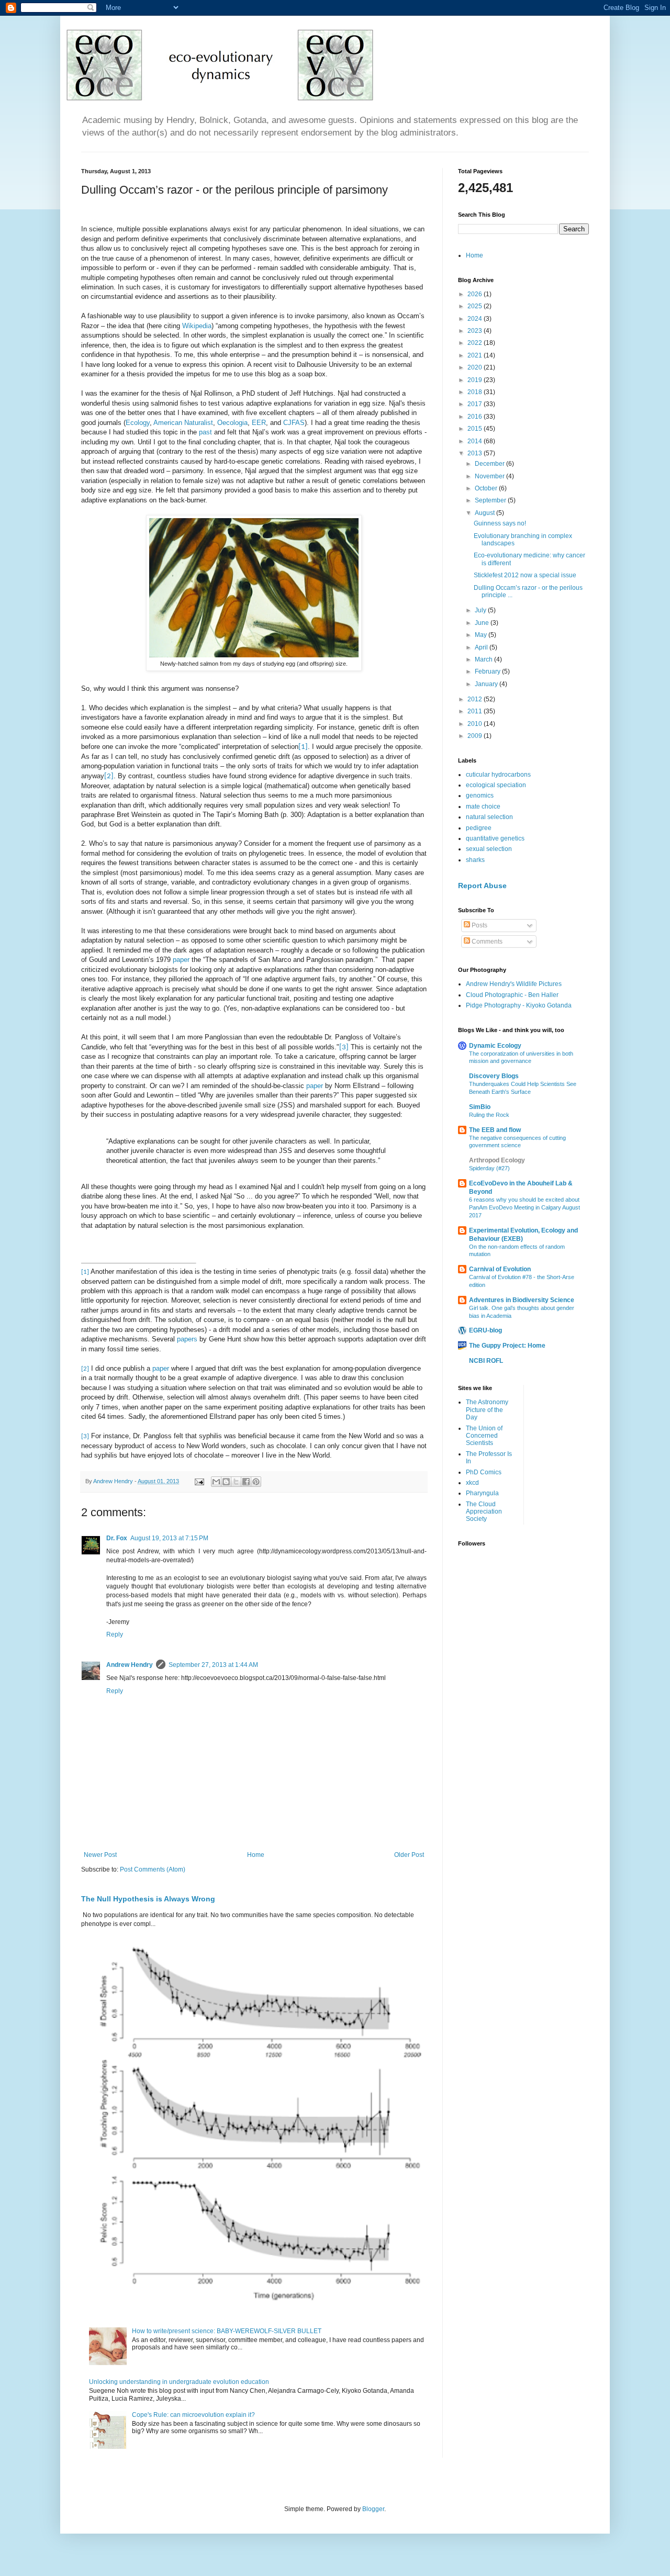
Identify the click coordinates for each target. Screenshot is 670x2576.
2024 (476, 319)
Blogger (373, 2509)
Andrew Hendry (130, 1665)
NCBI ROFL (486, 1361)
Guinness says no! (500, 523)
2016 (476, 417)
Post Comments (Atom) (153, 1869)
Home (256, 1855)
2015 (476, 429)
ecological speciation (496, 785)
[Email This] (216, 1482)
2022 (476, 343)
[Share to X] (236, 1482)
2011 (476, 711)
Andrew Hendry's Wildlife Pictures (514, 984)
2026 (476, 294)
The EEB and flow (495, 1130)
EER (259, 423)
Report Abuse (482, 886)
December (490, 464)
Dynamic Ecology (495, 1046)
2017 (476, 404)
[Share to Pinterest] (256, 1482)
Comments (486, 942)
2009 (476, 736)
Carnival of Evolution (500, 1269)
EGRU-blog (485, 1330)
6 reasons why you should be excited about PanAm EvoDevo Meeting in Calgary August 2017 (524, 1207)
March (484, 659)
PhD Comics (484, 1472)
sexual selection (489, 849)
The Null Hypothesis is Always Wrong (148, 1899)
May (482, 635)
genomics (480, 796)
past (205, 432)
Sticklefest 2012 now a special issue (525, 575)
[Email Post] (199, 1481)
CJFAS (294, 423)
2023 (476, 331)
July (481, 610)
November (490, 476)
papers (188, 1339)
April (482, 647)
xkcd (472, 1483)
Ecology (138, 423)
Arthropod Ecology (497, 1160)
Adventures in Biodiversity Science (522, 1300)
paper (182, 960)
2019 (476, 380)
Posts (479, 925)
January (487, 684)
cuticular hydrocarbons (498, 775)
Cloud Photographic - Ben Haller (512, 995)
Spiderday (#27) (489, 1168)
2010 (476, 724)
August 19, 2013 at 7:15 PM (169, 1538)
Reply (115, 1634)
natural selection (489, 817)
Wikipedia (197, 326)
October (487, 488)
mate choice (483, 807)
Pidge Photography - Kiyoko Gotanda (519, 1005)
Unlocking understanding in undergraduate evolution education (179, 2382)
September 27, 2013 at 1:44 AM (213, 1665)
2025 (476, 306)
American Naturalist (183, 423)
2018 (476, 392)
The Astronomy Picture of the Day (487, 1410)
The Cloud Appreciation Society (484, 1512)
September (491, 500)
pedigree (479, 828)
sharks (475, 860)
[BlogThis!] (226, 1482)
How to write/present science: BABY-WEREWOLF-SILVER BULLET (227, 2331)
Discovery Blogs (494, 1076)
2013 (476, 453)
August (485, 513)
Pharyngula (482, 1493)
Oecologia (232, 423)
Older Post (409, 1855)
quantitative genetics (495, 838)
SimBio (480, 1107)
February (488, 671)
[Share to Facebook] (246, 1482)
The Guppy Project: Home (507, 1346)
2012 (476, 699)
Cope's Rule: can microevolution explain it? (193, 2415)
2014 (476, 441)
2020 (476, 367)
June (483, 623)
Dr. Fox (117, 1538)
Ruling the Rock (489, 1115)
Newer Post (100, 1855)
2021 (476, 355)
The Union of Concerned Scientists (484, 1436)
